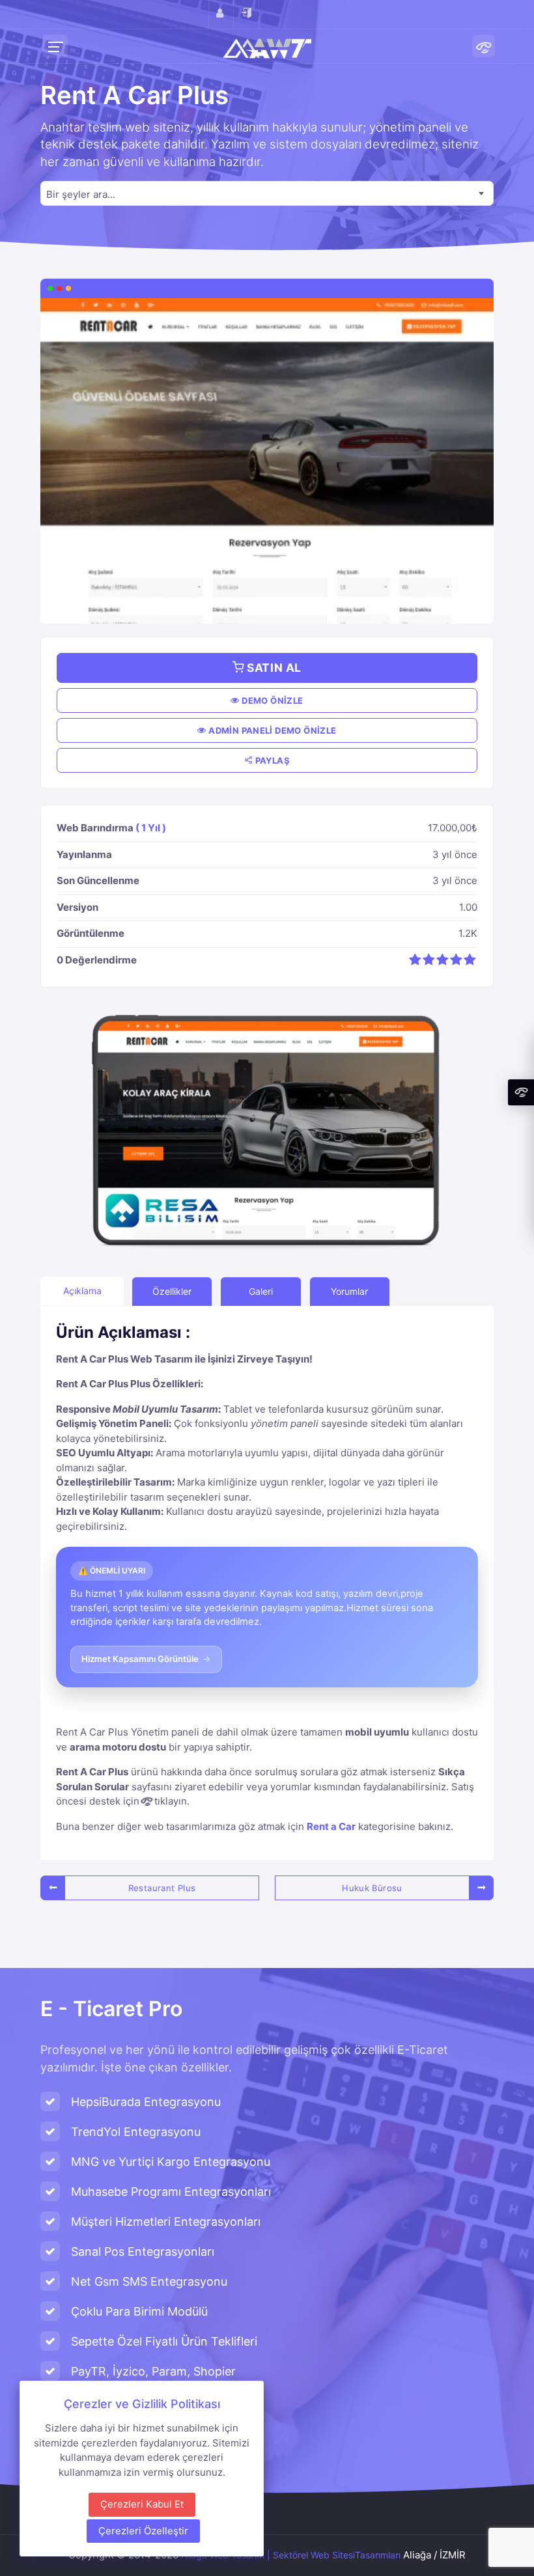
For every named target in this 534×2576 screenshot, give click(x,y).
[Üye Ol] (221, 14)
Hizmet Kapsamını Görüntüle (147, 1659)
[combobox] (267, 193)
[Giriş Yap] (246, 14)
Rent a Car (331, 1826)
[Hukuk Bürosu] (481, 1888)
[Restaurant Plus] (53, 1888)
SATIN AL (273, 668)
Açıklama (82, 1291)
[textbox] (267, 194)
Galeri (261, 1291)
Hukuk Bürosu (372, 1888)
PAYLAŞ (271, 760)
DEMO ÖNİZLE (272, 700)
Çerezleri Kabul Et (142, 2504)
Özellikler (172, 1291)
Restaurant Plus (162, 1888)
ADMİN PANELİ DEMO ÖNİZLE (272, 730)
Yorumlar (349, 1291)
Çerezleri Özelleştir (143, 2531)
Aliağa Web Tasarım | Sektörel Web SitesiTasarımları (291, 2555)
